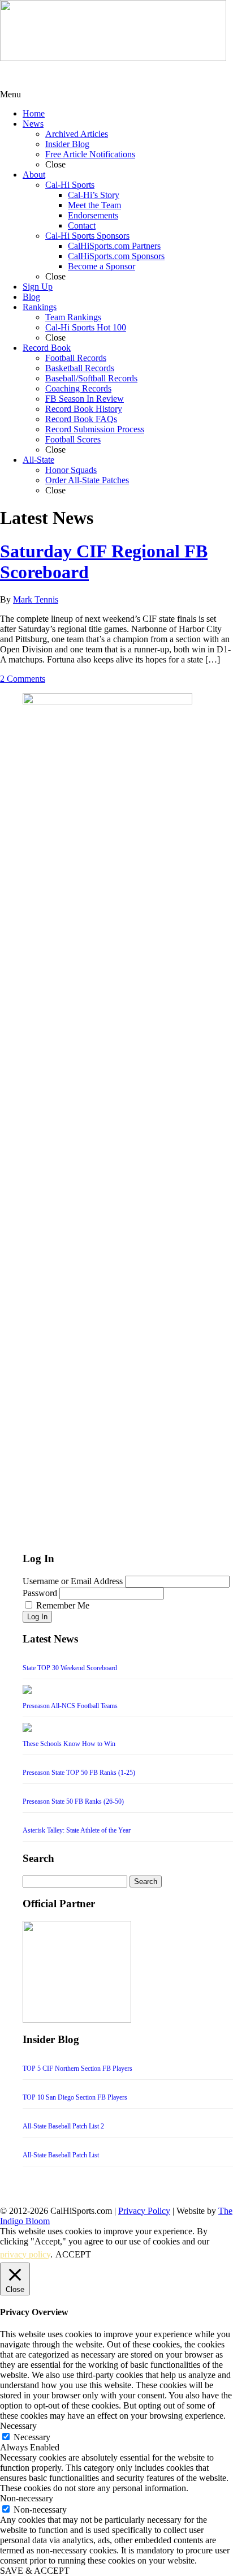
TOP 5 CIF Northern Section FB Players (77, 2068)
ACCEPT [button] (73, 2254)
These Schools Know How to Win (69, 1744)
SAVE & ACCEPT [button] (35, 2571)
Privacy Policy (144, 2211)
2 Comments (23, 679)
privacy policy (25, 2254)
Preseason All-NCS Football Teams (70, 1706)
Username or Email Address (73, 1581)
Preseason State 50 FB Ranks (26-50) (73, 1801)
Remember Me (63, 1605)
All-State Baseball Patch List (61, 2155)
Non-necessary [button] (27, 2498)
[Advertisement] (90, 75)
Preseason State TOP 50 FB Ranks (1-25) (79, 1773)
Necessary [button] (18, 2426)
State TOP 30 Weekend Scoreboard (70, 1668)
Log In (37, 1617)
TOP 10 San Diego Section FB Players (75, 2097)
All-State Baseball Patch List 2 (63, 2126)
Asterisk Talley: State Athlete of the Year (77, 1830)
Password (40, 1593)
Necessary (32, 2437)
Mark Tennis (36, 599)
